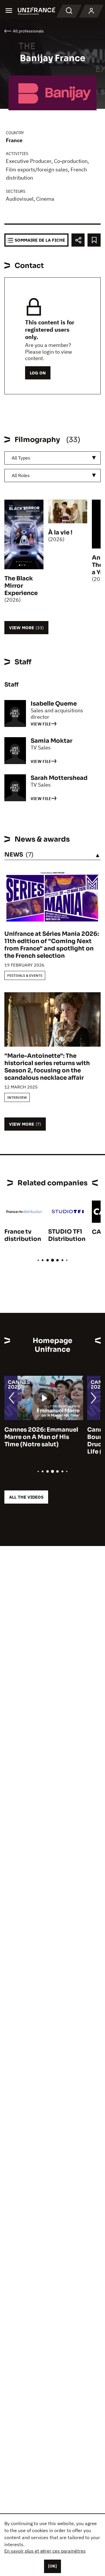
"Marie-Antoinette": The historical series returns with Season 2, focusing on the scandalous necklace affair (47, 1067)
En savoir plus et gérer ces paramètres (45, 2551)
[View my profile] (91, 11)
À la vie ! (60, 533)
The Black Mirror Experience (21, 586)
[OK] (52, 2566)
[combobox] (52, 458)
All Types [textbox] (21, 458)
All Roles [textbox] (21, 475)
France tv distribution (23, 1235)
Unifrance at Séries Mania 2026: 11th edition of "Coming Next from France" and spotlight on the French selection (52, 945)
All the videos (26, 1497)
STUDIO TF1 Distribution (67, 1235)
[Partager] (78, 240)
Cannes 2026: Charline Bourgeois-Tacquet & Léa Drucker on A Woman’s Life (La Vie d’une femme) (42, 1441)
